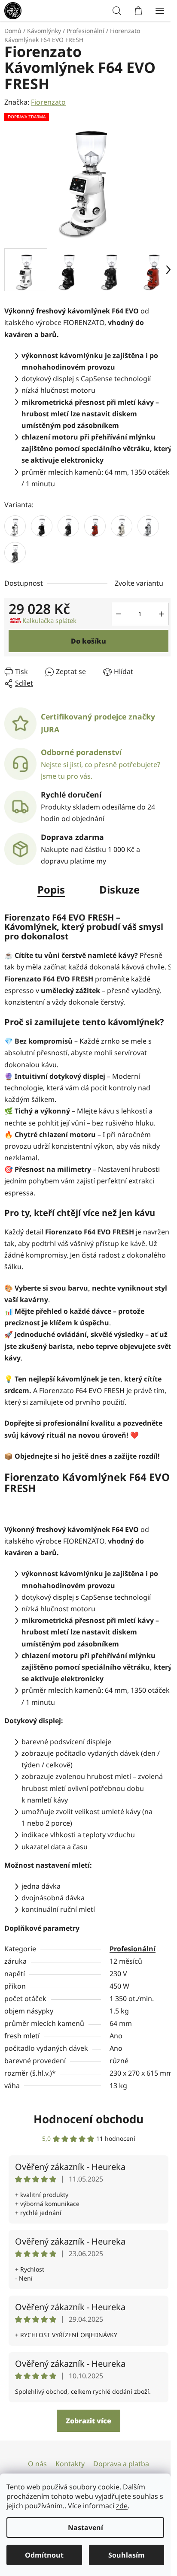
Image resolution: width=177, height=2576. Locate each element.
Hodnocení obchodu (85, 2134)
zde (122, 2506)
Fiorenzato (48, 102)
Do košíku (85, 636)
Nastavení (85, 2528)
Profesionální (130, 1944)
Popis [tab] (48, 885)
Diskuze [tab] (116, 885)
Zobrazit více (85, 2437)
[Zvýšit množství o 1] (155, 609)
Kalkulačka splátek (49, 616)
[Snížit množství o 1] (112, 609)
